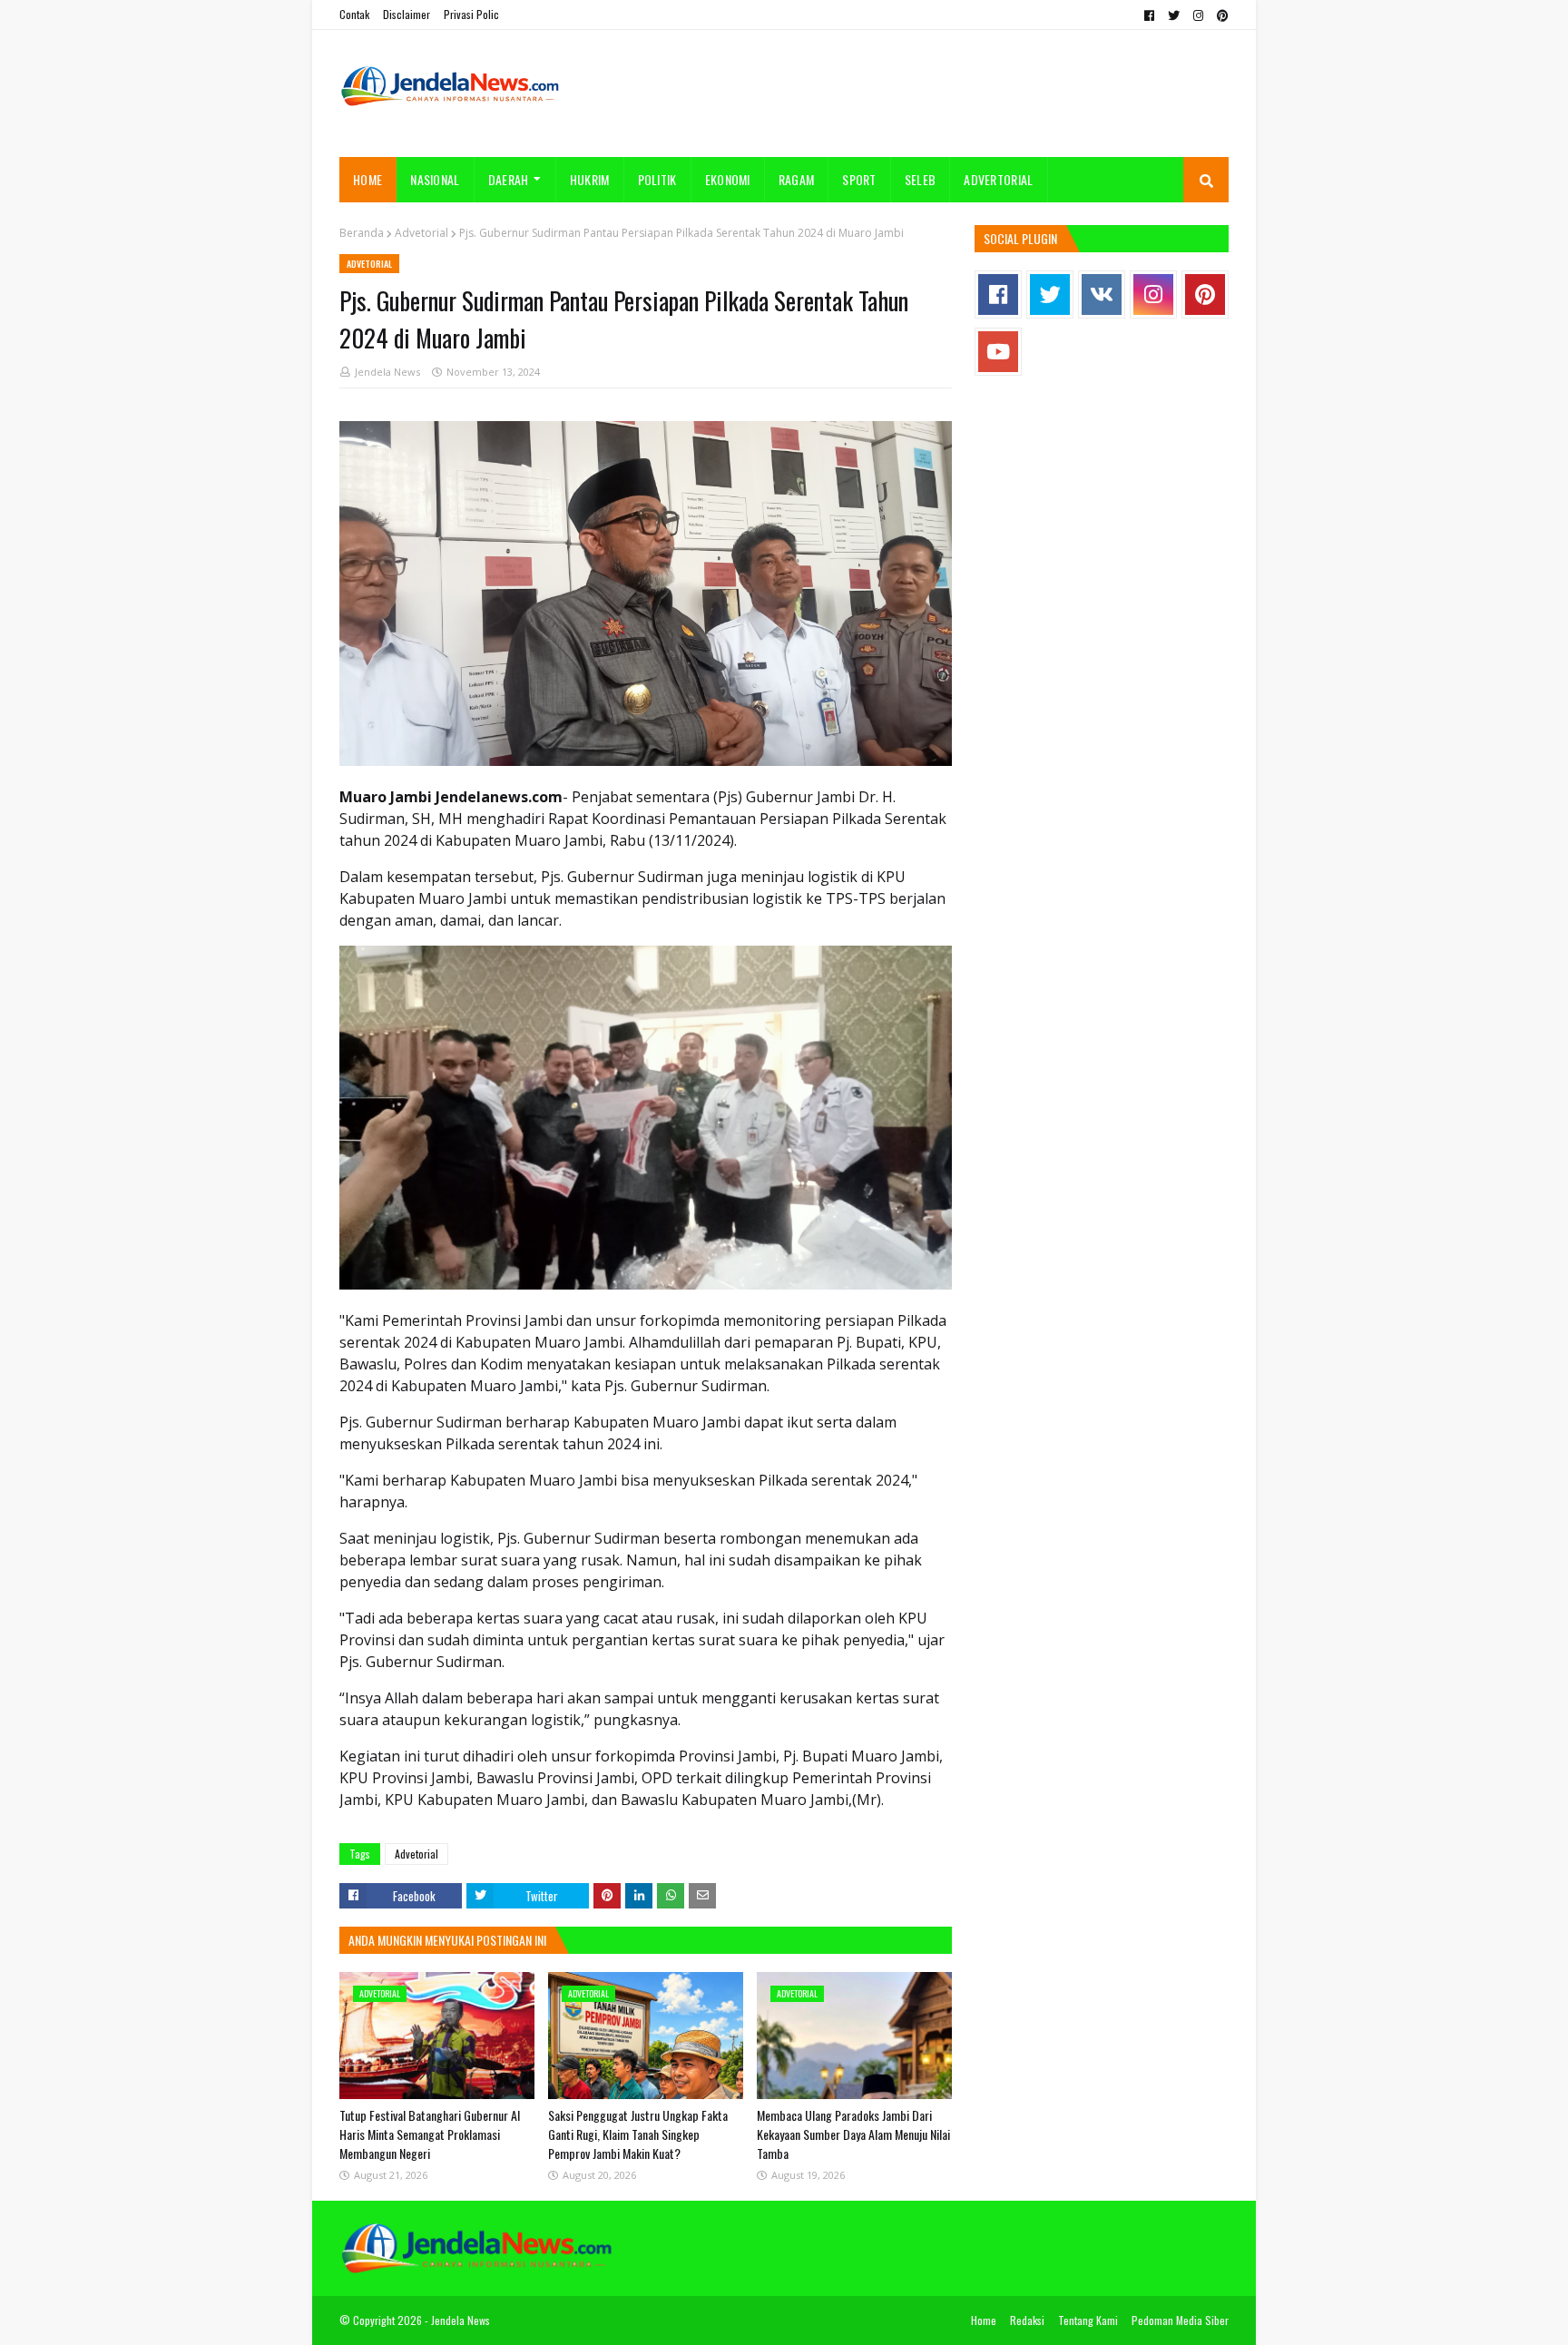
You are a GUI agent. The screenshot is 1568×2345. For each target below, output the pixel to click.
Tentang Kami (1088, 2320)
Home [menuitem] (367, 179)
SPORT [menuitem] (859, 179)
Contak (354, 14)
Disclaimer (407, 14)
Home (984, 2320)
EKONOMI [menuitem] (728, 179)
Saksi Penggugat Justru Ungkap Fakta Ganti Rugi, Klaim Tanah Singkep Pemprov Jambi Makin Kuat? (638, 2134)
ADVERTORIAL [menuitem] (998, 179)
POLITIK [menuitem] (657, 179)
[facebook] (1149, 15)
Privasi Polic (471, 14)
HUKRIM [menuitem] (590, 179)
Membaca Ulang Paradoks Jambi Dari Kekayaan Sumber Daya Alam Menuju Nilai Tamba (853, 2134)
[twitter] (1174, 15)
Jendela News (387, 372)
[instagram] (1198, 15)
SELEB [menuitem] (921, 179)
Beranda (362, 233)
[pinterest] (1220, 15)
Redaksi (1027, 2320)
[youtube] (998, 352)
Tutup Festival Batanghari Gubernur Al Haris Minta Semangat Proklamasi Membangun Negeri (430, 2134)
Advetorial (421, 233)
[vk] (1102, 294)
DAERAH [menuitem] (509, 179)
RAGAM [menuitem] (797, 179)
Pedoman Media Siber (1180, 2320)
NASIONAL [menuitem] (435, 179)
